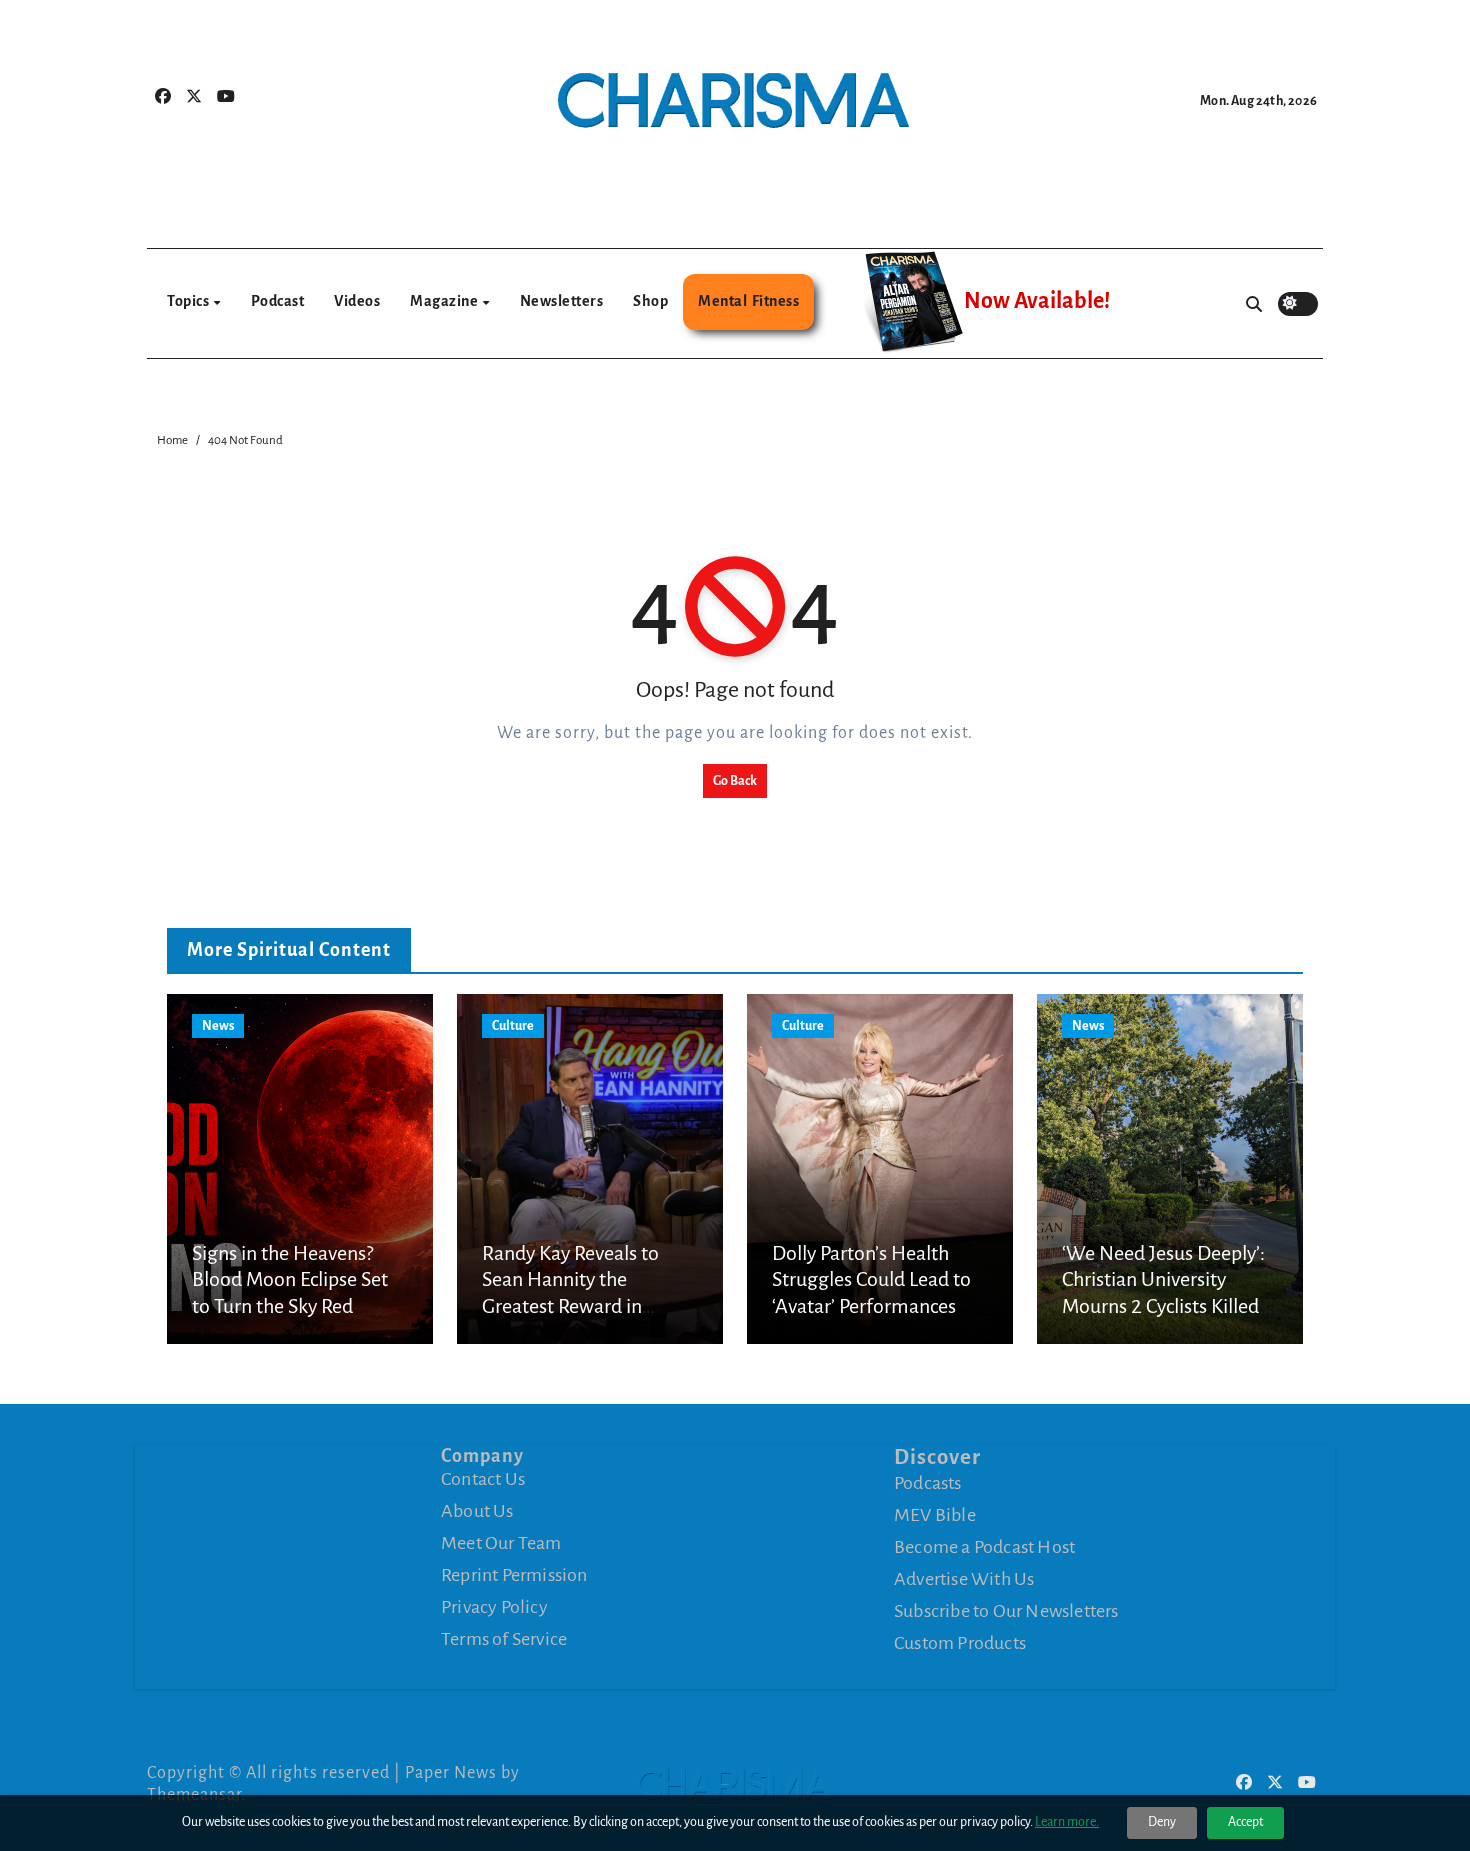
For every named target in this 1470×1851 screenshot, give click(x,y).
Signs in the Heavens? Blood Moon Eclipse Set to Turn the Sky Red (290, 1279)
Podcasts (928, 1483)
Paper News (451, 1773)
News (218, 1026)
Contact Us (483, 1479)
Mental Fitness (748, 301)
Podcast (278, 301)
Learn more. (1067, 1822)
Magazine (445, 301)
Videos (357, 301)
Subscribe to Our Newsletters (1006, 1611)
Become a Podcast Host (984, 1547)
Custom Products (960, 1643)
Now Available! (1037, 301)
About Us (477, 1511)
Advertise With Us (964, 1579)
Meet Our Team (501, 1543)
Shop (650, 301)
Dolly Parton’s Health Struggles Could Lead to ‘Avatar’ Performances (871, 1279)
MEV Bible (935, 1515)
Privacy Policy (494, 1607)
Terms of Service (504, 1639)
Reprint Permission (514, 1575)
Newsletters (562, 301)
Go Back (735, 781)
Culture (513, 1026)
